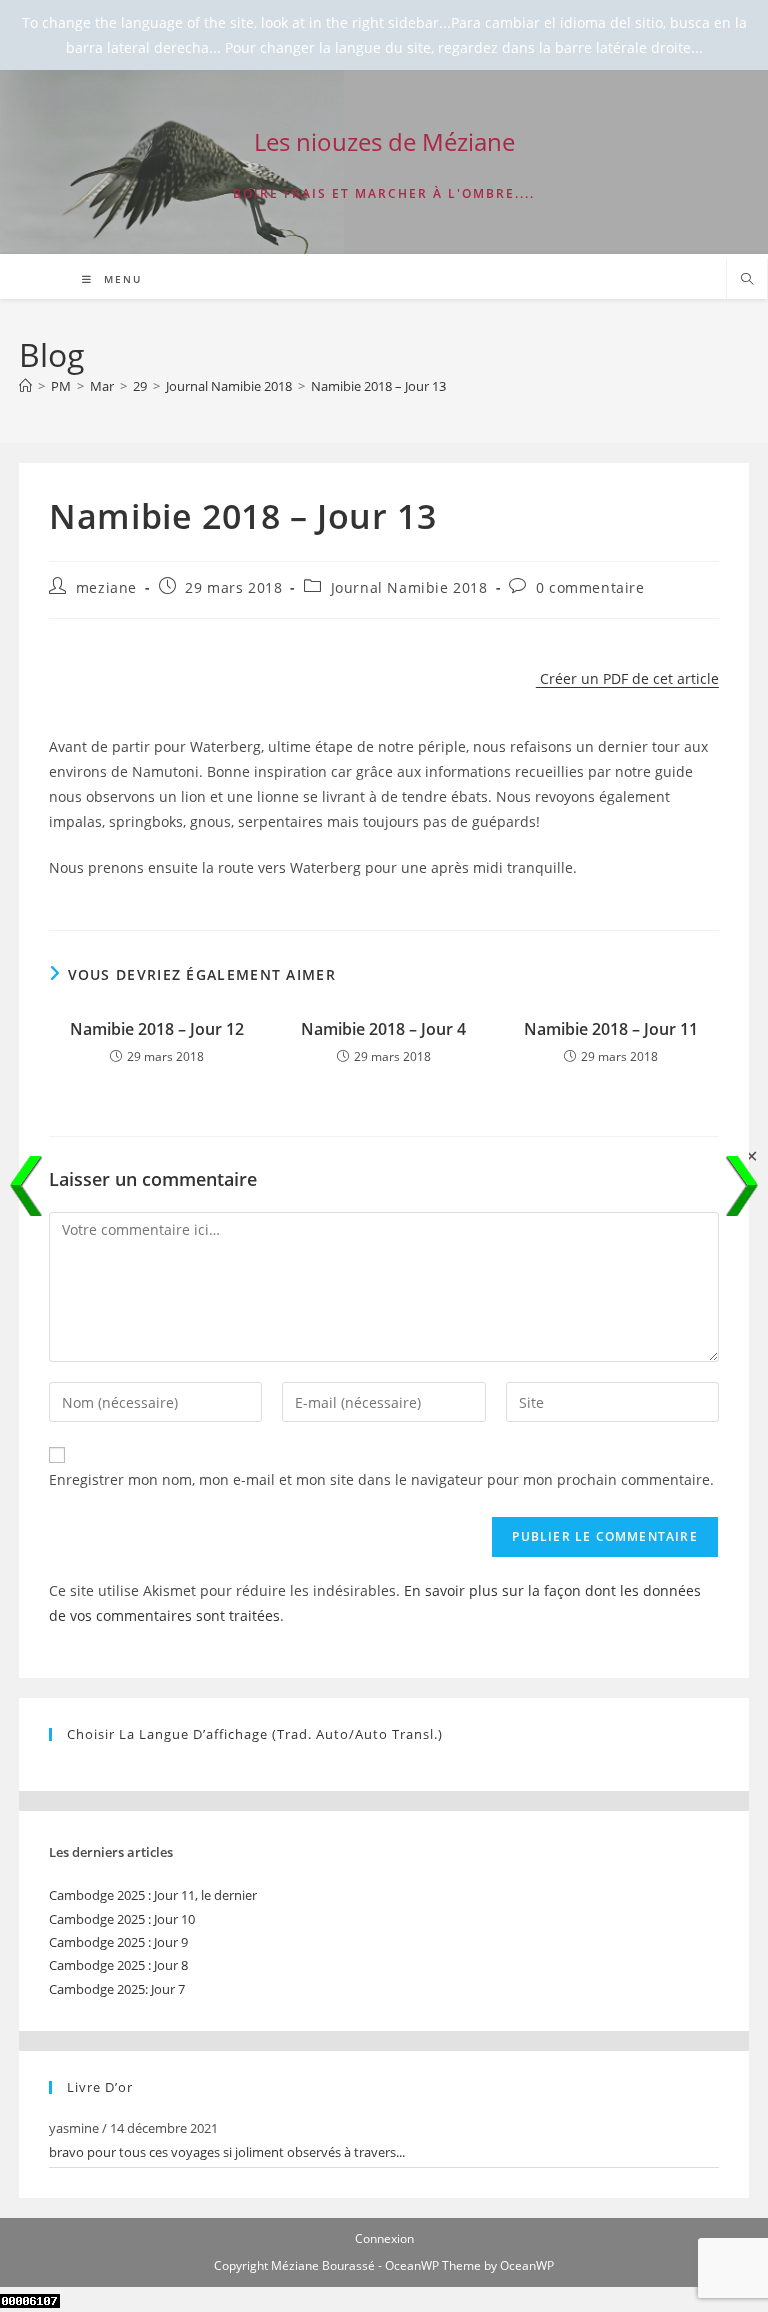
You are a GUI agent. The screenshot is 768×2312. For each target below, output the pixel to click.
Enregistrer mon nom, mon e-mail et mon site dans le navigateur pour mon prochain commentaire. (381, 1479)
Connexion (384, 2238)
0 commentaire (590, 587)
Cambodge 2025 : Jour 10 (122, 1919)
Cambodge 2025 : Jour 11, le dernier (153, 1895)
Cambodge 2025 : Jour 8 (118, 1965)
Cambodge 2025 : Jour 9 (118, 1942)
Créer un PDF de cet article (627, 678)
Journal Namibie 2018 (409, 587)
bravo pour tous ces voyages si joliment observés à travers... (227, 2152)
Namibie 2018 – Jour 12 (157, 1029)
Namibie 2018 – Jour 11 (611, 1029)
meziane (106, 587)
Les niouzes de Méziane (384, 141)
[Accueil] (25, 386)
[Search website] (747, 280)
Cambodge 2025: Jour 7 (117, 1989)
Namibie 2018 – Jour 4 (383, 1029)
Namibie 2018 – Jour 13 (378, 386)
